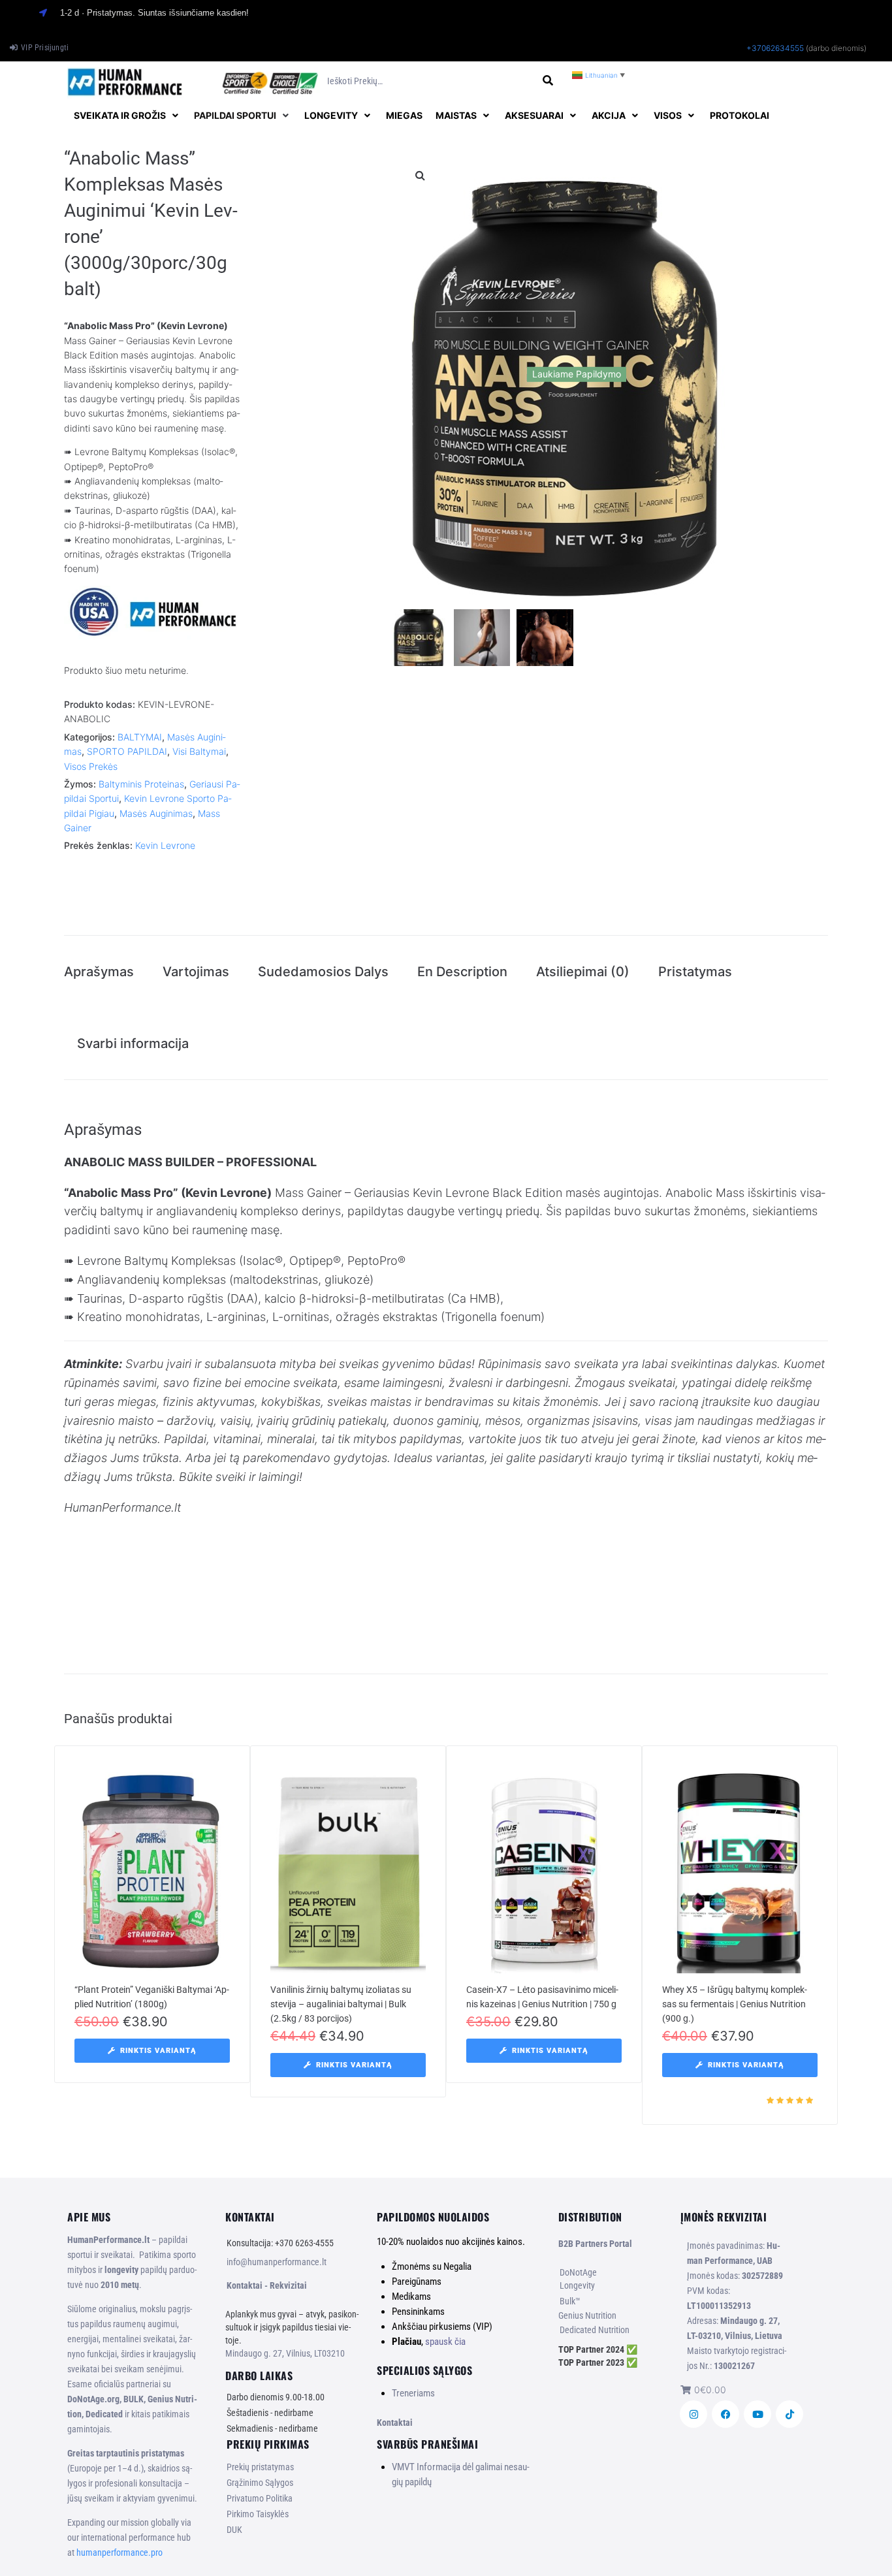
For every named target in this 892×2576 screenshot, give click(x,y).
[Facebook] (725, 2414)
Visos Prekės (91, 766)
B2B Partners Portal (595, 2244)
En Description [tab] (462, 972)
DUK (234, 2530)
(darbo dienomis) (836, 48)
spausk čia (445, 2342)
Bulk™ (570, 2301)
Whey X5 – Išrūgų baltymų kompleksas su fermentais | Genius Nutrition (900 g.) (735, 2004)
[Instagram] (693, 2414)
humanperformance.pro (119, 2552)
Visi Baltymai (199, 751)
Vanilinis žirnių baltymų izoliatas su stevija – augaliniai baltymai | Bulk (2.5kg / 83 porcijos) (341, 2004)
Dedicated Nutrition (595, 2330)
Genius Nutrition (587, 2315)
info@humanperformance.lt (277, 2262)
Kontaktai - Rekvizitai (267, 2285)
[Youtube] (757, 2414)
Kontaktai (395, 2423)
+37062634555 (775, 48)
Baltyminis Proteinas (141, 784)
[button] (127, 116)
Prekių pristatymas (260, 2467)
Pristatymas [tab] (695, 972)
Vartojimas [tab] (196, 972)
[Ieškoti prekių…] (430, 81)
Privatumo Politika (260, 2498)
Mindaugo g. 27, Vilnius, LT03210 (285, 2353)
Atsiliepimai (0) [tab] (583, 972)
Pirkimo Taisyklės (258, 2514)
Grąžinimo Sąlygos (260, 2483)
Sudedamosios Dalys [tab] (323, 972)
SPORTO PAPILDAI (127, 751)
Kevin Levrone (165, 845)
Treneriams (413, 2393)
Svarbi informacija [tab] (133, 1043)
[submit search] (548, 81)
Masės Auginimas (156, 813)
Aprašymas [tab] (99, 972)
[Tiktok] (789, 2414)
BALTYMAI (140, 737)
